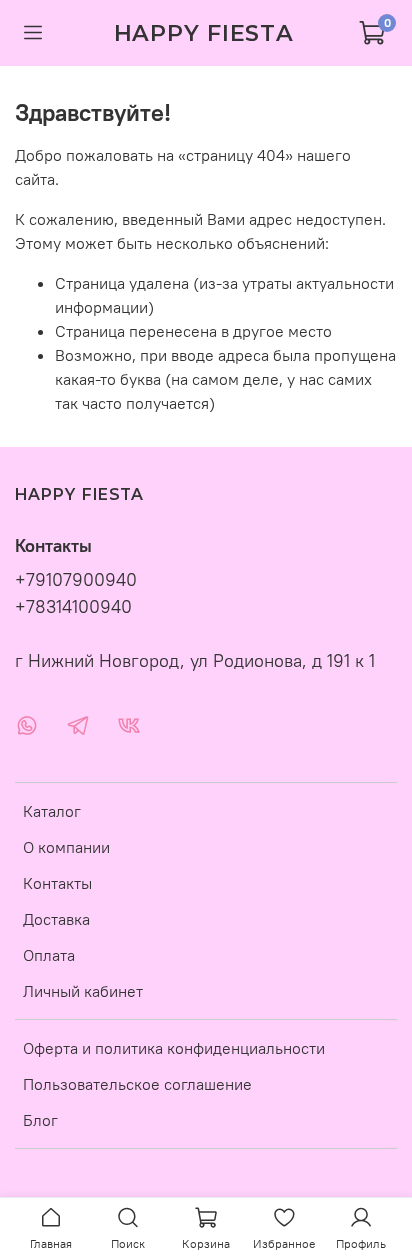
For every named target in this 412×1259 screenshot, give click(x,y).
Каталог (52, 811)
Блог (40, 1120)
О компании (66, 847)
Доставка (56, 919)
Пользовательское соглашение (137, 1084)
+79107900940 (76, 580)
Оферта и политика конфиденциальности (174, 1048)
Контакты (57, 883)
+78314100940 (73, 607)
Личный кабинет (83, 991)
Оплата (49, 955)
